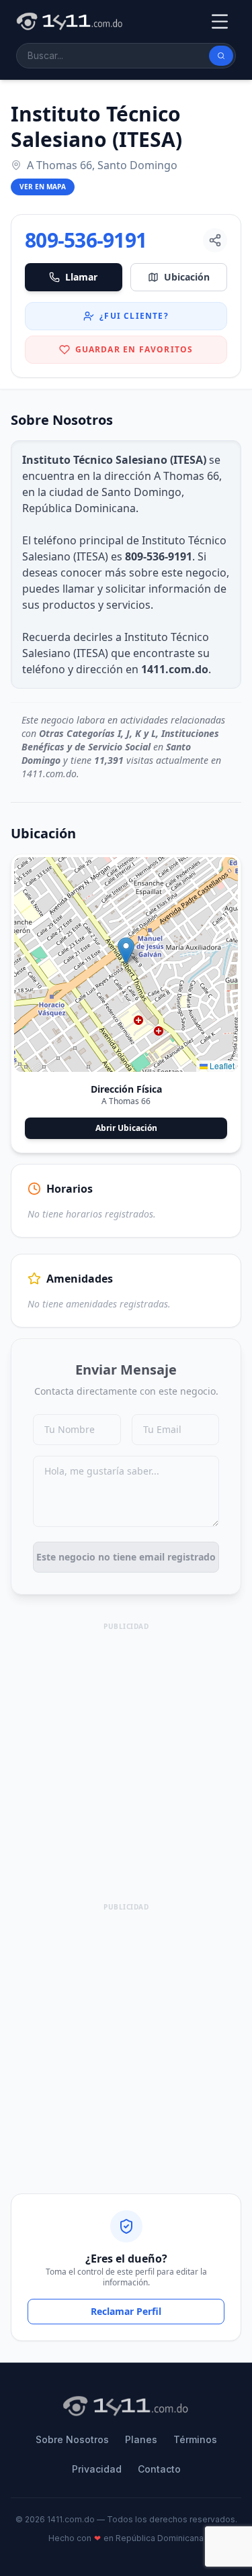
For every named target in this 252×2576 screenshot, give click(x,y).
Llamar (81, 277)
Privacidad (97, 2469)
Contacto (159, 2469)
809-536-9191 (86, 240)
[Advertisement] (126, 1760)
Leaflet (221, 1066)
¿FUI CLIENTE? (134, 316)
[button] (126, 951)
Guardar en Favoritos (134, 349)
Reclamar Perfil (126, 2311)
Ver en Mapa (43, 187)
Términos (195, 2439)
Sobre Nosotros (72, 2439)
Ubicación (187, 277)
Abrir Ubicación (126, 1128)
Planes (141, 2439)
